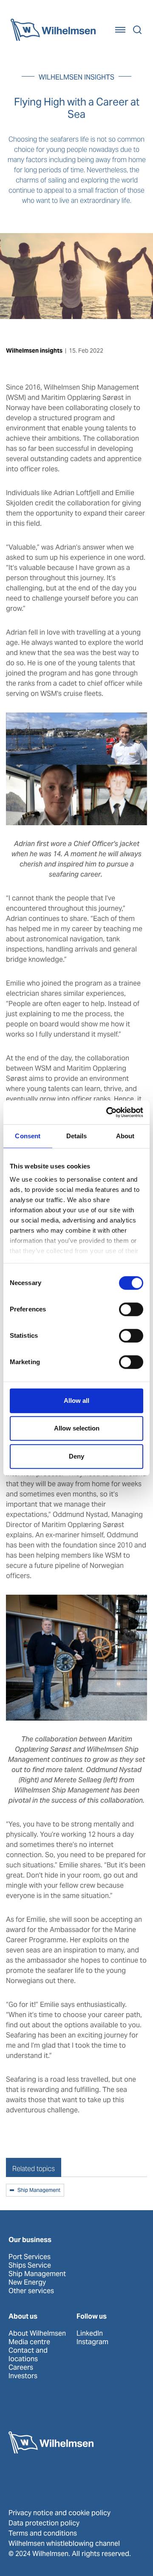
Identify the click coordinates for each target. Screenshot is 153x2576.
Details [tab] (77, 1136)
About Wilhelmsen (37, 2334)
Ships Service (30, 2265)
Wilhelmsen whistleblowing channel (64, 2543)
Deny (76, 1456)
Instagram (92, 2342)
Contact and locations (28, 2355)
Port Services (30, 2257)
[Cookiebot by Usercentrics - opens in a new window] (108, 1112)
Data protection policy (44, 2523)
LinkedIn (90, 2334)
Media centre (29, 2342)
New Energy (27, 2282)
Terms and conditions (43, 2533)
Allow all (76, 1401)
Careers (21, 2368)
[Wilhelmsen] (53, 30)
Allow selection (77, 1428)
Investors (23, 2376)
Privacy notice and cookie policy (59, 2513)
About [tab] (125, 1136)
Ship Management (39, 2191)
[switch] (131, 1309)
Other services (31, 2291)
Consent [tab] (28, 1136)
